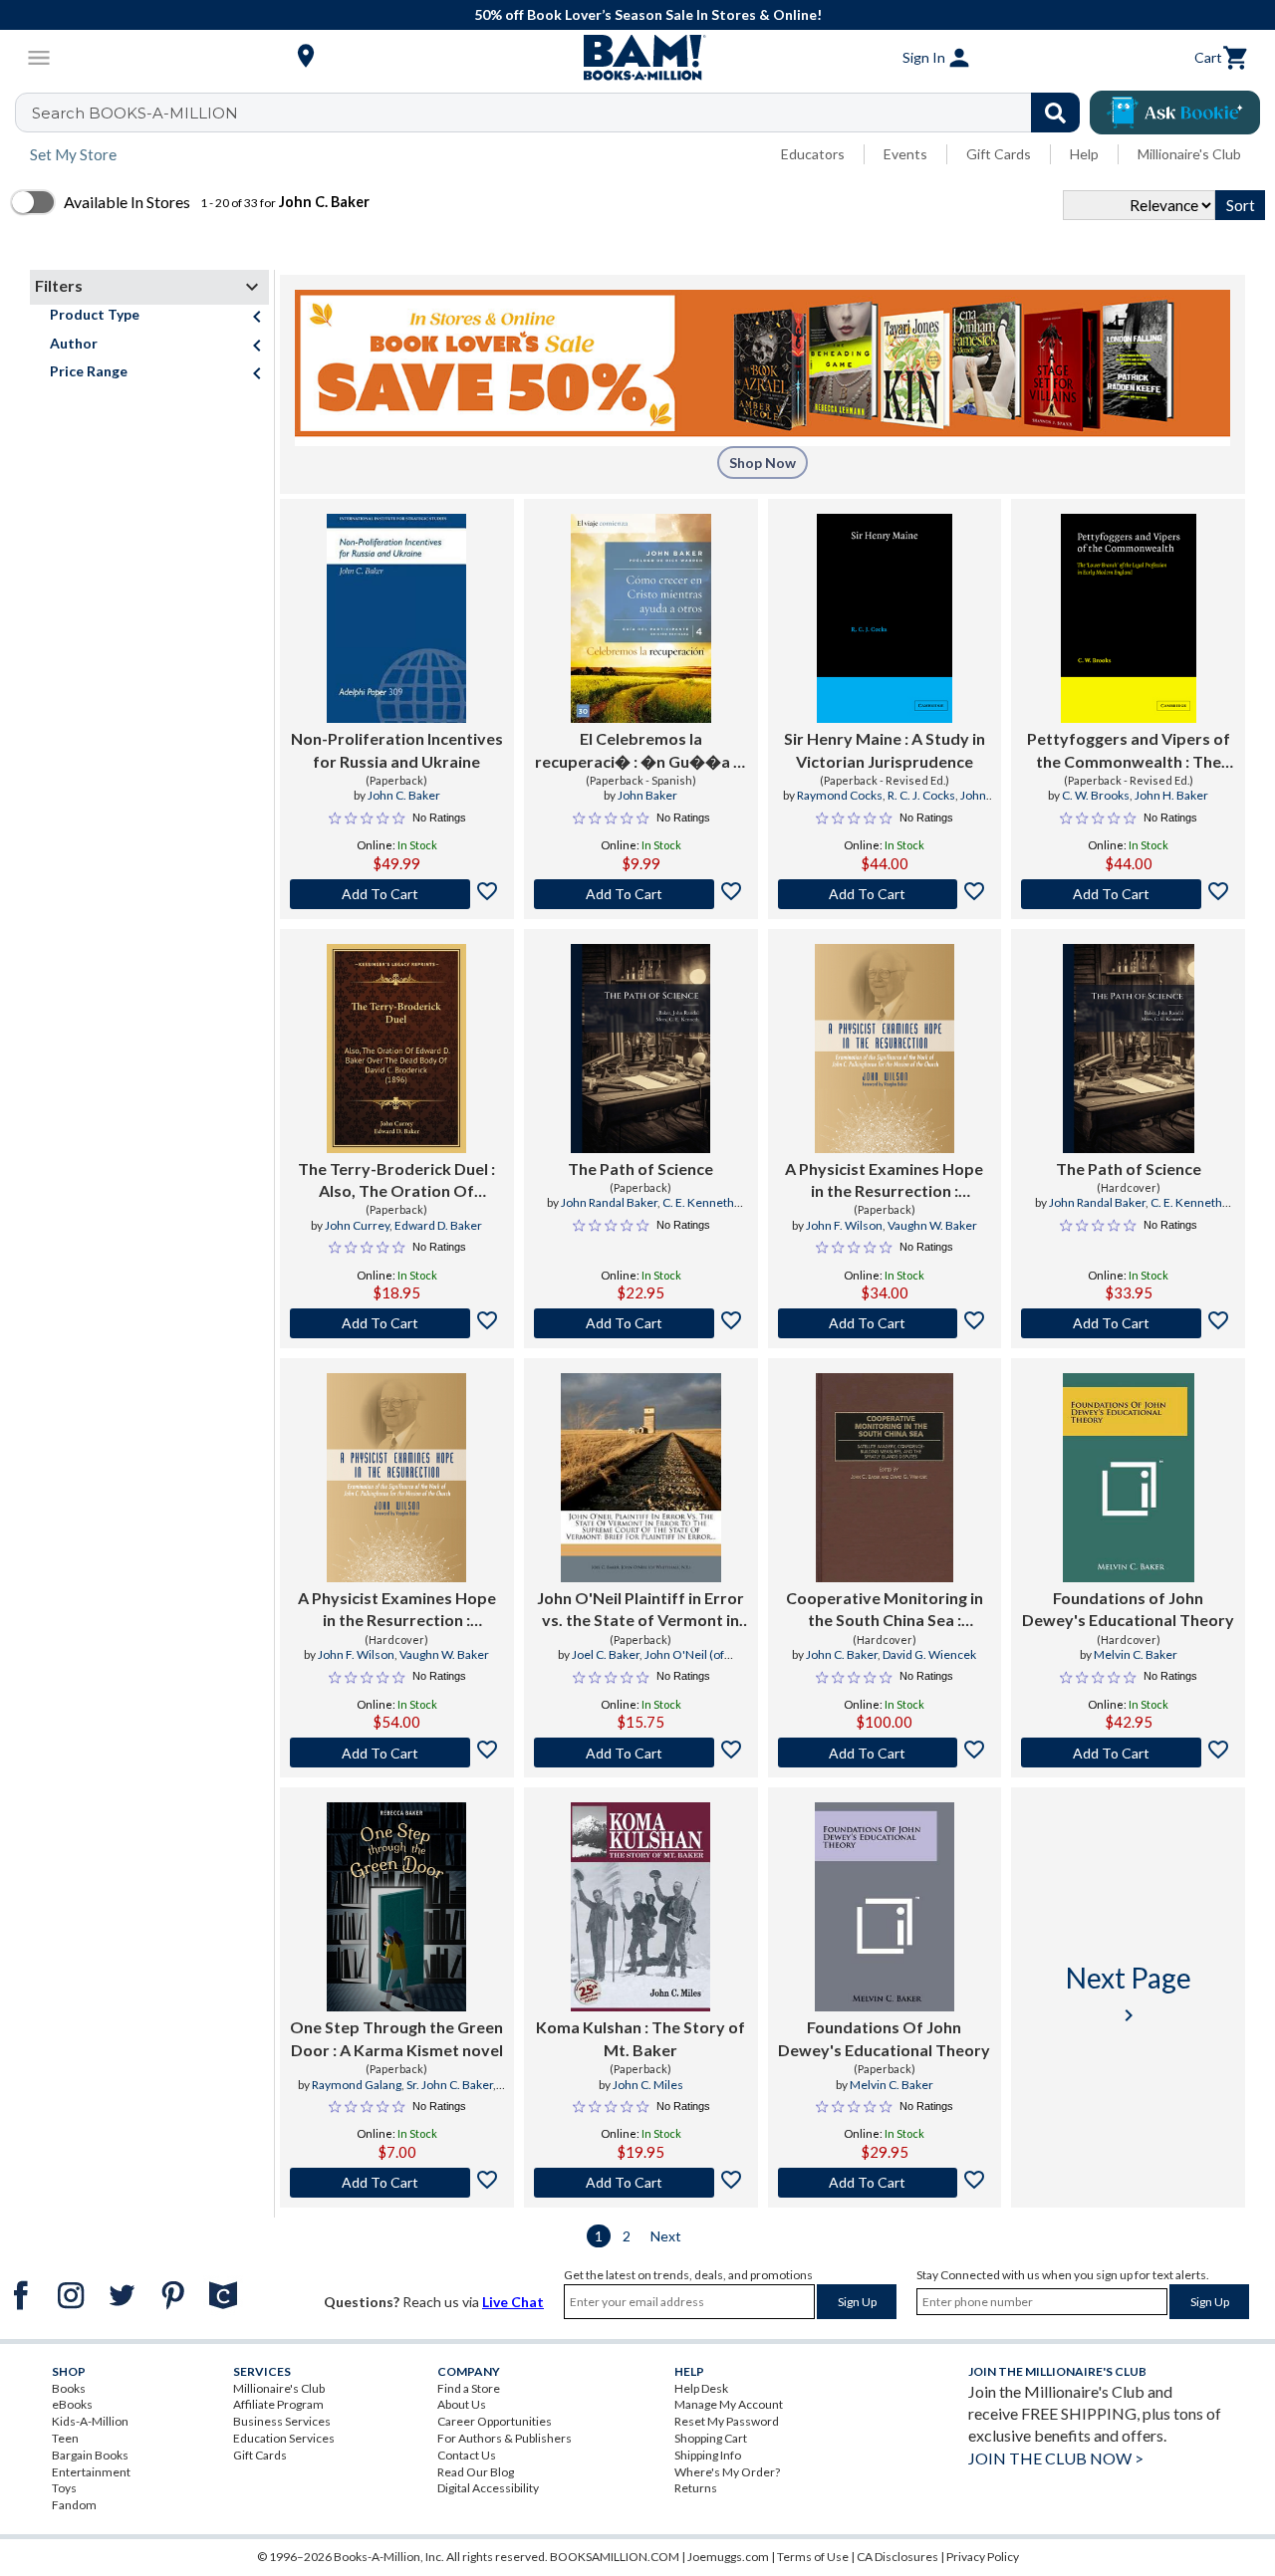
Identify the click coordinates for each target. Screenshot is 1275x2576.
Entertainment (91, 2472)
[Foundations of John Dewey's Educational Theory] (1129, 1478)
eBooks (72, 2404)
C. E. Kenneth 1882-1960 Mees (665, 1211)
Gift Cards (999, 154)
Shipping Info (708, 2455)
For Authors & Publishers (505, 2438)
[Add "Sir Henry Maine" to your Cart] (885, 894)
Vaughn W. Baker (932, 1225)
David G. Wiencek (929, 1654)
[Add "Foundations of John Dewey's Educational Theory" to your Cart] (1128, 1753)
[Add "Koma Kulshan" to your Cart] (641, 2183)
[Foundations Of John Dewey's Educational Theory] (885, 1907)
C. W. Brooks (1096, 795)
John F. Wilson (844, 1225)
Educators (813, 154)
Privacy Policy (983, 2557)
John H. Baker (1171, 795)
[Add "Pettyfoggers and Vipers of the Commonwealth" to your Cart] (1128, 894)
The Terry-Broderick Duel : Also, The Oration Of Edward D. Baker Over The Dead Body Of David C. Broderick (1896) (397, 1181)
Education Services (284, 2438)
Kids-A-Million (90, 2421)
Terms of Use (813, 2557)
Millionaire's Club (1189, 154)
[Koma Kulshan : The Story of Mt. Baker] (640, 1907)
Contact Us (467, 2455)
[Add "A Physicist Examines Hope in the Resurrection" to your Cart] (885, 1323)
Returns (696, 2488)
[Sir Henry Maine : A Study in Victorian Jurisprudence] (885, 618)
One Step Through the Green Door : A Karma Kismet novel (396, 2038)
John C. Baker (404, 795)
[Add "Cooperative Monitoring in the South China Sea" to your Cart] (885, 1753)
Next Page (1129, 1994)
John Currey (357, 1225)
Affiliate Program (278, 2404)
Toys (64, 2488)
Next (666, 2236)
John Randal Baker (609, 1202)
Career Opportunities (495, 2421)
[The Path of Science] (640, 1049)
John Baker (647, 795)
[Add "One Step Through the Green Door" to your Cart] (397, 2183)
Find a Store (469, 2388)
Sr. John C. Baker (450, 2085)
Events (905, 154)
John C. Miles (648, 2085)
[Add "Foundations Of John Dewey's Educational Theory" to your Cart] (885, 2183)
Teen (65, 2438)
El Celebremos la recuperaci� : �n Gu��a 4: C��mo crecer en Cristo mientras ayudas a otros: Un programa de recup (640, 751)
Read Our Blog (476, 2472)
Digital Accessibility (488, 2488)
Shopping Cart (711, 2438)
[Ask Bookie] (1175, 113)
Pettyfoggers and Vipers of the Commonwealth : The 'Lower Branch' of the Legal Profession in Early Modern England (1129, 751)
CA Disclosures (897, 2557)
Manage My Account (729, 2404)
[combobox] (560, 113)
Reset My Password (727, 2421)
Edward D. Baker (438, 1225)
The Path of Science (640, 1169)
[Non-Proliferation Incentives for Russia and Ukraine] (396, 618)
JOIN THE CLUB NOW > (1056, 2458)
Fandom (74, 2505)
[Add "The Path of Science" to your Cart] (641, 1323)
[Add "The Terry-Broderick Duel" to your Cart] (397, 1323)
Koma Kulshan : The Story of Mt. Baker (640, 2038)
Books (69, 2388)
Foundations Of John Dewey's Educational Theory (884, 2038)
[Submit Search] (1055, 113)
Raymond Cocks (840, 795)
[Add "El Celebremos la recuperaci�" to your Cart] (641, 894)
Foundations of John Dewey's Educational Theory (1128, 1609)
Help (1084, 154)
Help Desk (701, 2388)
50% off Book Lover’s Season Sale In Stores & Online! (648, 14)
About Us (462, 2404)
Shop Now (763, 463)
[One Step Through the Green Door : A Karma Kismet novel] (396, 1907)
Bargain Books (90, 2455)
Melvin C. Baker (1136, 1654)
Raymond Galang (357, 2085)
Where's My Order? (727, 2472)
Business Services (282, 2421)
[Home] (637, 58)
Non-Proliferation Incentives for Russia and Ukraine (397, 749)
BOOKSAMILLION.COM (615, 2557)
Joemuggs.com (728, 2557)
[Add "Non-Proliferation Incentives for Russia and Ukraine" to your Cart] (397, 894)
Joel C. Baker (606, 1654)
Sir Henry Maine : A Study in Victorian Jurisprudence (885, 749)
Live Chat (513, 2302)
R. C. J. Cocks (921, 795)
